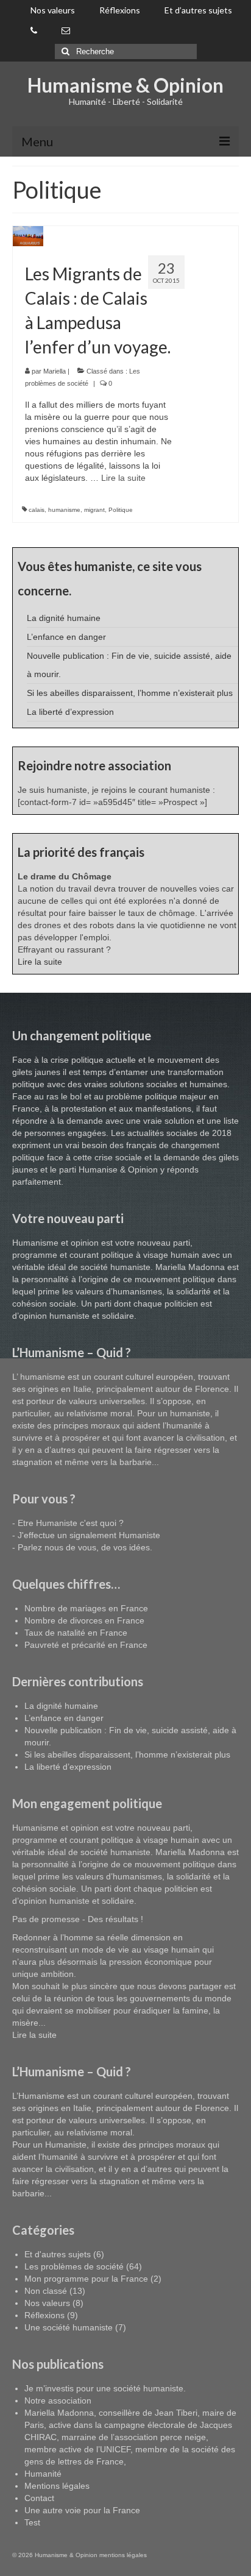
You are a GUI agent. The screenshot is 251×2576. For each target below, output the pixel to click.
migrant (94, 510)
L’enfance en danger (66, 637)
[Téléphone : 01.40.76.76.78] (34, 31)
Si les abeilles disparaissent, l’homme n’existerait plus (130, 693)
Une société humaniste (69, 2327)
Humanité (43, 2474)
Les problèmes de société (74, 2266)
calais (37, 510)
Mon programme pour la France (86, 2279)
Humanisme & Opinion (125, 85)
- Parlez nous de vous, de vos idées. (82, 1547)
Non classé (46, 2291)
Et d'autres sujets (58, 2254)
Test (32, 2522)
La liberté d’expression (70, 712)
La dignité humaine (64, 618)
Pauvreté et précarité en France (86, 1645)
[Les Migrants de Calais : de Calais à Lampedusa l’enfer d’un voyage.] (28, 235)
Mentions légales (57, 2486)
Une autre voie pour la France (82, 2510)
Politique (121, 510)
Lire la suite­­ (123, 478)
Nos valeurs (47, 2303)
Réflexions (44, 2315)
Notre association (58, 2400)
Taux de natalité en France (76, 1633)
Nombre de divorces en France (84, 1620)
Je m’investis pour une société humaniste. (105, 2388)
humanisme (64, 510)
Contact (39, 2498)
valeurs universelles (107, 1401)
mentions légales (123, 2555)
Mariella (55, 371)
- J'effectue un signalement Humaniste (86, 1535)
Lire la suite (40, 962)
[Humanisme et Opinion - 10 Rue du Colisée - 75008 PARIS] (66, 31)
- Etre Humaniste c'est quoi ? (68, 1523)
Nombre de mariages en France (86, 1608)
